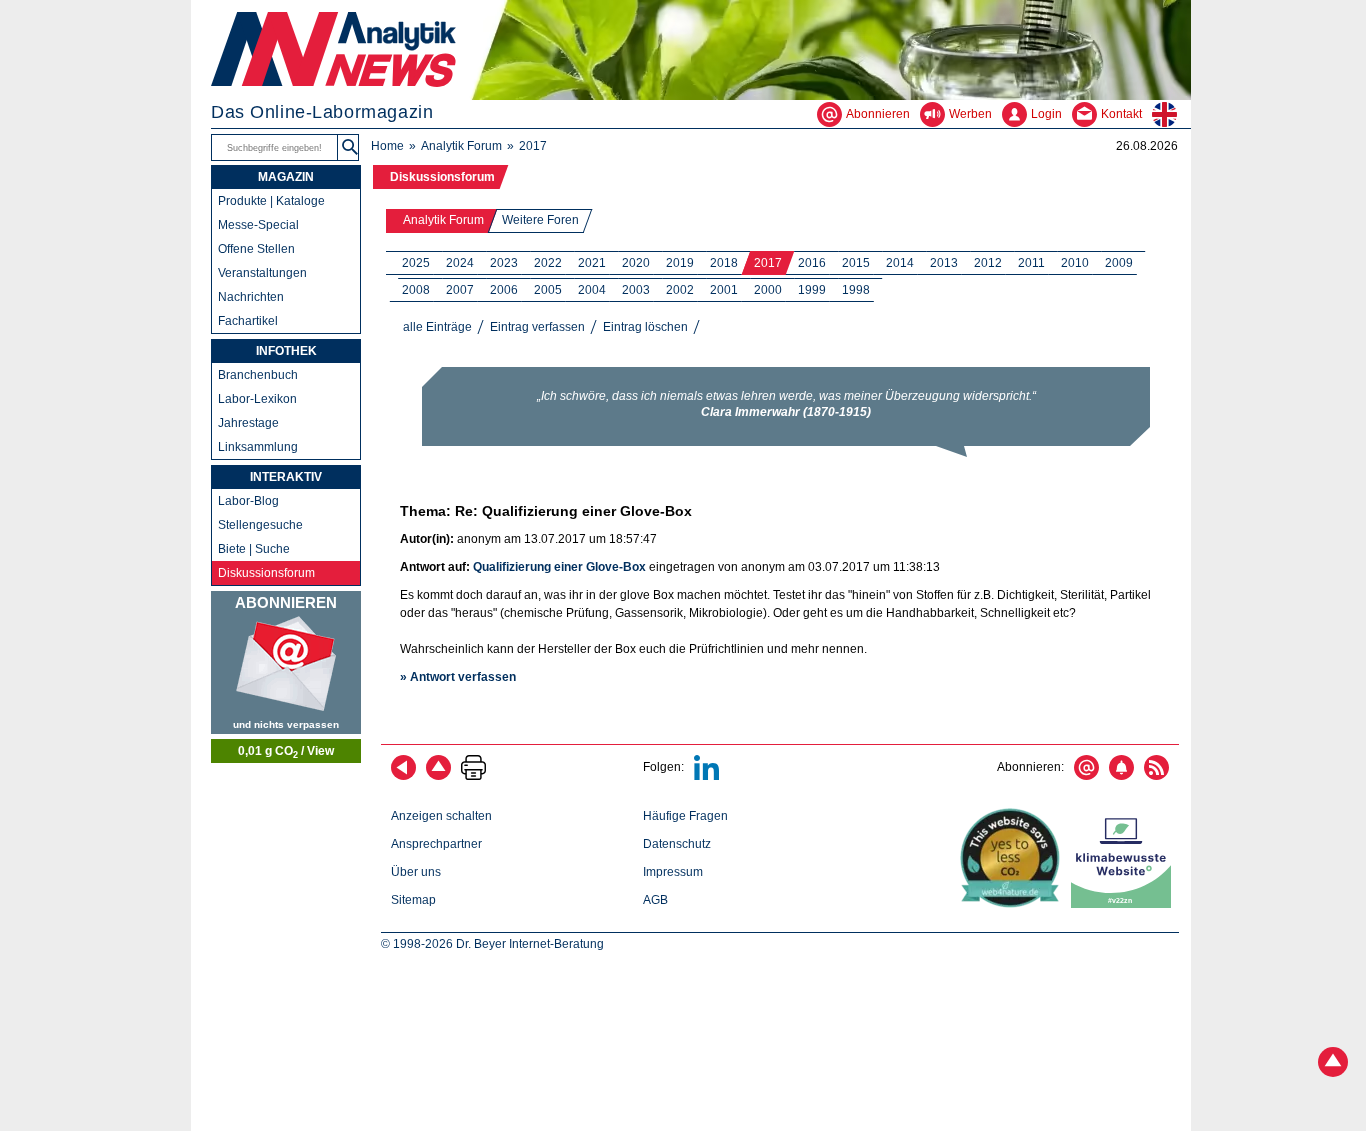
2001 (724, 290)
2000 (768, 290)
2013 (944, 263)
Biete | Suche (254, 549)
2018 (724, 263)
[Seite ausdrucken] (473, 776)
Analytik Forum (461, 146)
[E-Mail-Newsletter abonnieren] (1086, 776)
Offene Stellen (256, 249)
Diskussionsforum (442, 177)
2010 (1075, 263)
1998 (856, 290)
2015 (856, 263)
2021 (592, 263)
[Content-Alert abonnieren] (1121, 776)
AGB (655, 900)
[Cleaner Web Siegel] (1125, 904)
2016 (812, 263)
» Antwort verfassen (458, 677)
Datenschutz (677, 844)
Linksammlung (258, 447)
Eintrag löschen (645, 327)
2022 (548, 263)
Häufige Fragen (685, 816)
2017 (768, 263)
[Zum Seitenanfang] (438, 776)
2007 (460, 290)
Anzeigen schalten (441, 816)
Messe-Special (258, 225)
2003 (636, 290)
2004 (592, 290)
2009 (1119, 263)
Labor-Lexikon (257, 399)
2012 (988, 263)
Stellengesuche (260, 525)
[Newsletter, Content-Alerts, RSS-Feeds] (286, 662)
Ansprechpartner (436, 844)
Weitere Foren (540, 220)
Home (387, 146)
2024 (460, 263)
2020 (636, 263)
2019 (680, 263)
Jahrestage (248, 423)
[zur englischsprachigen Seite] (1171, 114)
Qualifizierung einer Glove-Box (559, 567)
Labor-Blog (248, 501)
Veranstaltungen (262, 273)
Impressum (673, 872)
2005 (548, 290)
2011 (1031, 263)
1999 (812, 290)
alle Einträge (437, 327)
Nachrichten (251, 297)
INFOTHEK (286, 351)
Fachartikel (248, 321)
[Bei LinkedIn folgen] (706, 776)
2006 (504, 290)
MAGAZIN (286, 177)
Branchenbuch (258, 375)
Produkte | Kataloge (271, 201)
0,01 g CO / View (286, 752)
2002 (680, 290)
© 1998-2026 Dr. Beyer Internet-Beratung (492, 944)
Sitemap (413, 900)
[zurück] (403, 776)
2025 (416, 263)
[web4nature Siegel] (1014, 904)
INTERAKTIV (286, 477)
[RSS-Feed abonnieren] (1156, 776)
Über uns (416, 872)
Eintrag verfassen (537, 327)
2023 (504, 263)
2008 (416, 290)
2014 (900, 263)
